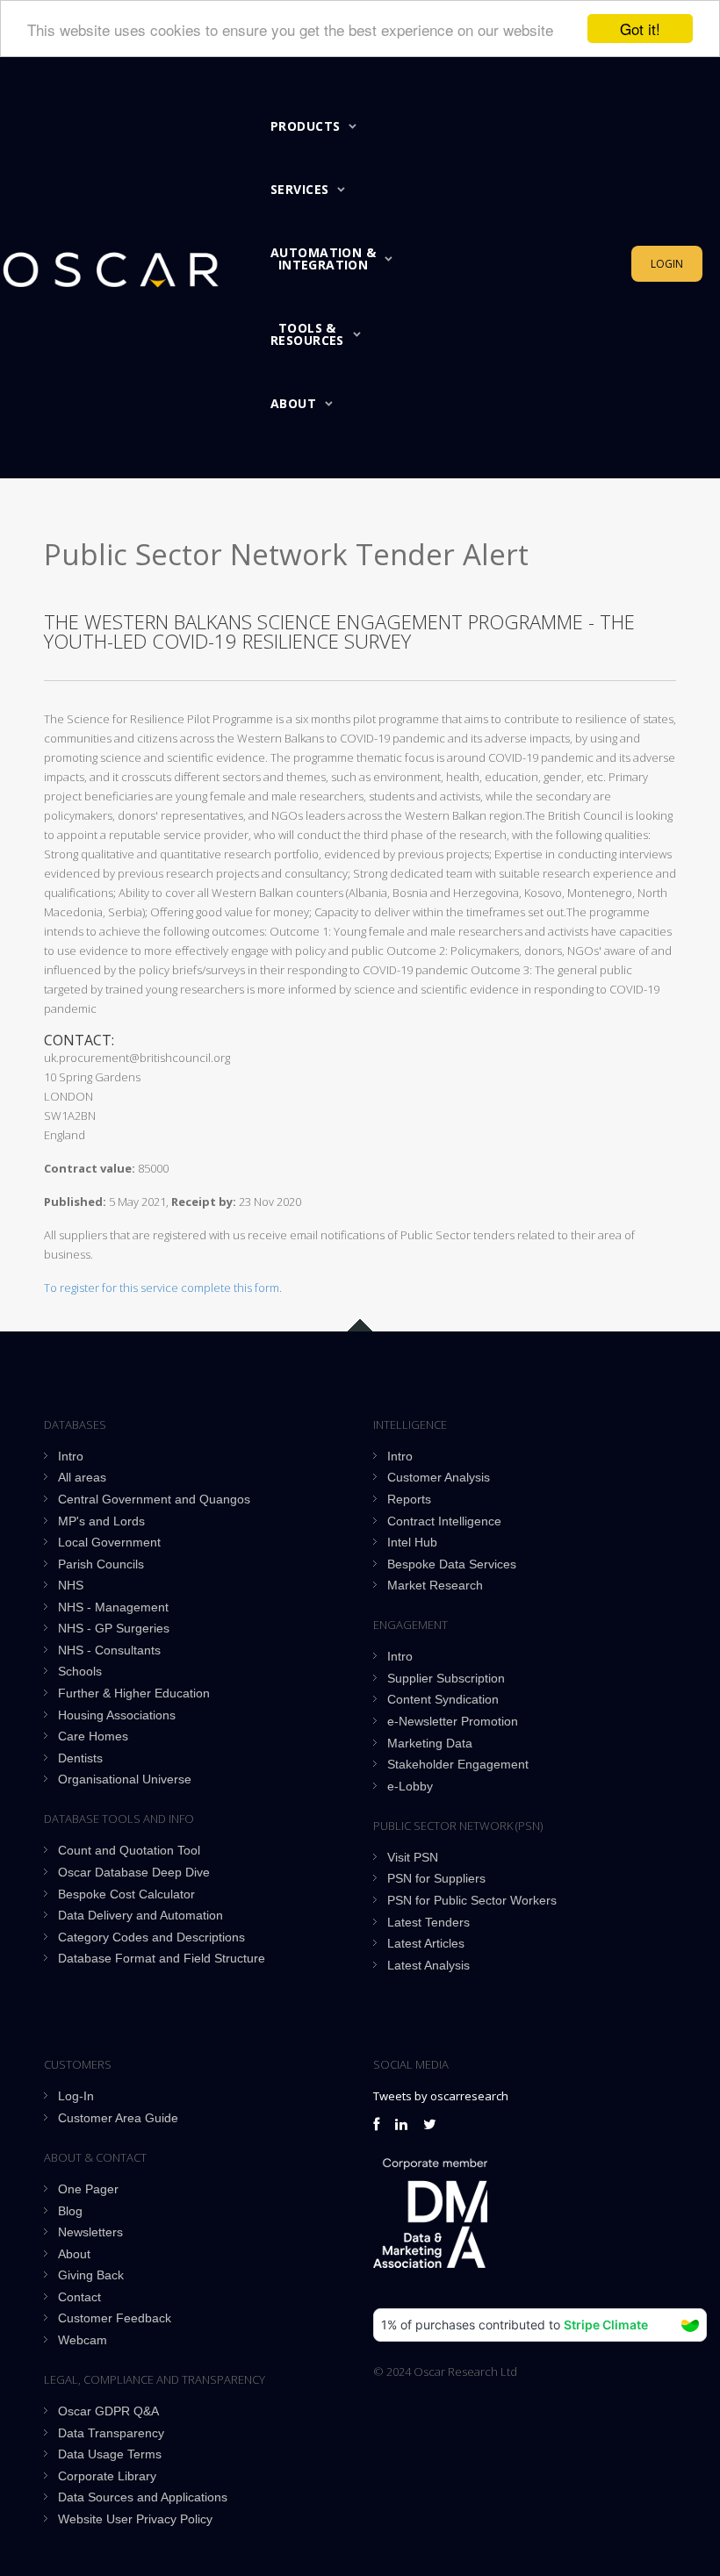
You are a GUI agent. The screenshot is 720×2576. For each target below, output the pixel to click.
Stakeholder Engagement (458, 1764)
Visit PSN (413, 1857)
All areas (82, 1477)
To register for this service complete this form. (163, 1288)
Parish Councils (101, 1564)
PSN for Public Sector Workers (472, 1900)
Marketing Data (430, 1743)
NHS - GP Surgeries (114, 1628)
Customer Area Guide (118, 2118)
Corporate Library (107, 2476)
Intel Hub (412, 1542)
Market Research (435, 1585)
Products (305, 126)
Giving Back (91, 2275)
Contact (79, 2297)
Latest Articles (426, 1943)
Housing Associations (117, 1715)
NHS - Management (113, 1607)
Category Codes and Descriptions (151, 1937)
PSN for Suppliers (436, 1878)
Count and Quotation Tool (129, 1850)
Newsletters (90, 2232)
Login (667, 264)
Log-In (76, 2096)
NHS (71, 1585)
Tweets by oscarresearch (441, 2096)
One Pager (88, 2189)
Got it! (640, 29)
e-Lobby (410, 1786)
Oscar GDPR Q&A (108, 2411)
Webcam (83, 2340)
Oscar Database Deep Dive (134, 1872)
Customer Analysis (439, 1477)
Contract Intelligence (444, 1521)
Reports (409, 1499)
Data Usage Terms (110, 2454)
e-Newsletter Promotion (453, 1721)
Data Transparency (111, 2433)
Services (299, 189)
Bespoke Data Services (452, 1564)
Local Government (109, 1542)
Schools (80, 1671)
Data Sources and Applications (143, 2497)
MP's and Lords (101, 1521)
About (293, 403)
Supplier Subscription (446, 1678)
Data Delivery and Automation (140, 1915)
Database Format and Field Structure (162, 1958)
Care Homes (93, 1736)
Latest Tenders (428, 1922)
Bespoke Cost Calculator (126, 1894)
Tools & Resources (307, 334)
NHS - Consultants (109, 1650)
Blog (70, 2211)
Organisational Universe (125, 1779)
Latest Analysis (428, 1965)
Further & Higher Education (134, 1693)
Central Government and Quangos (154, 1499)
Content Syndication (443, 1699)
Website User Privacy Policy (135, 2519)
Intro (71, 1456)
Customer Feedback (115, 2318)
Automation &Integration (323, 258)
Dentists (80, 1758)
